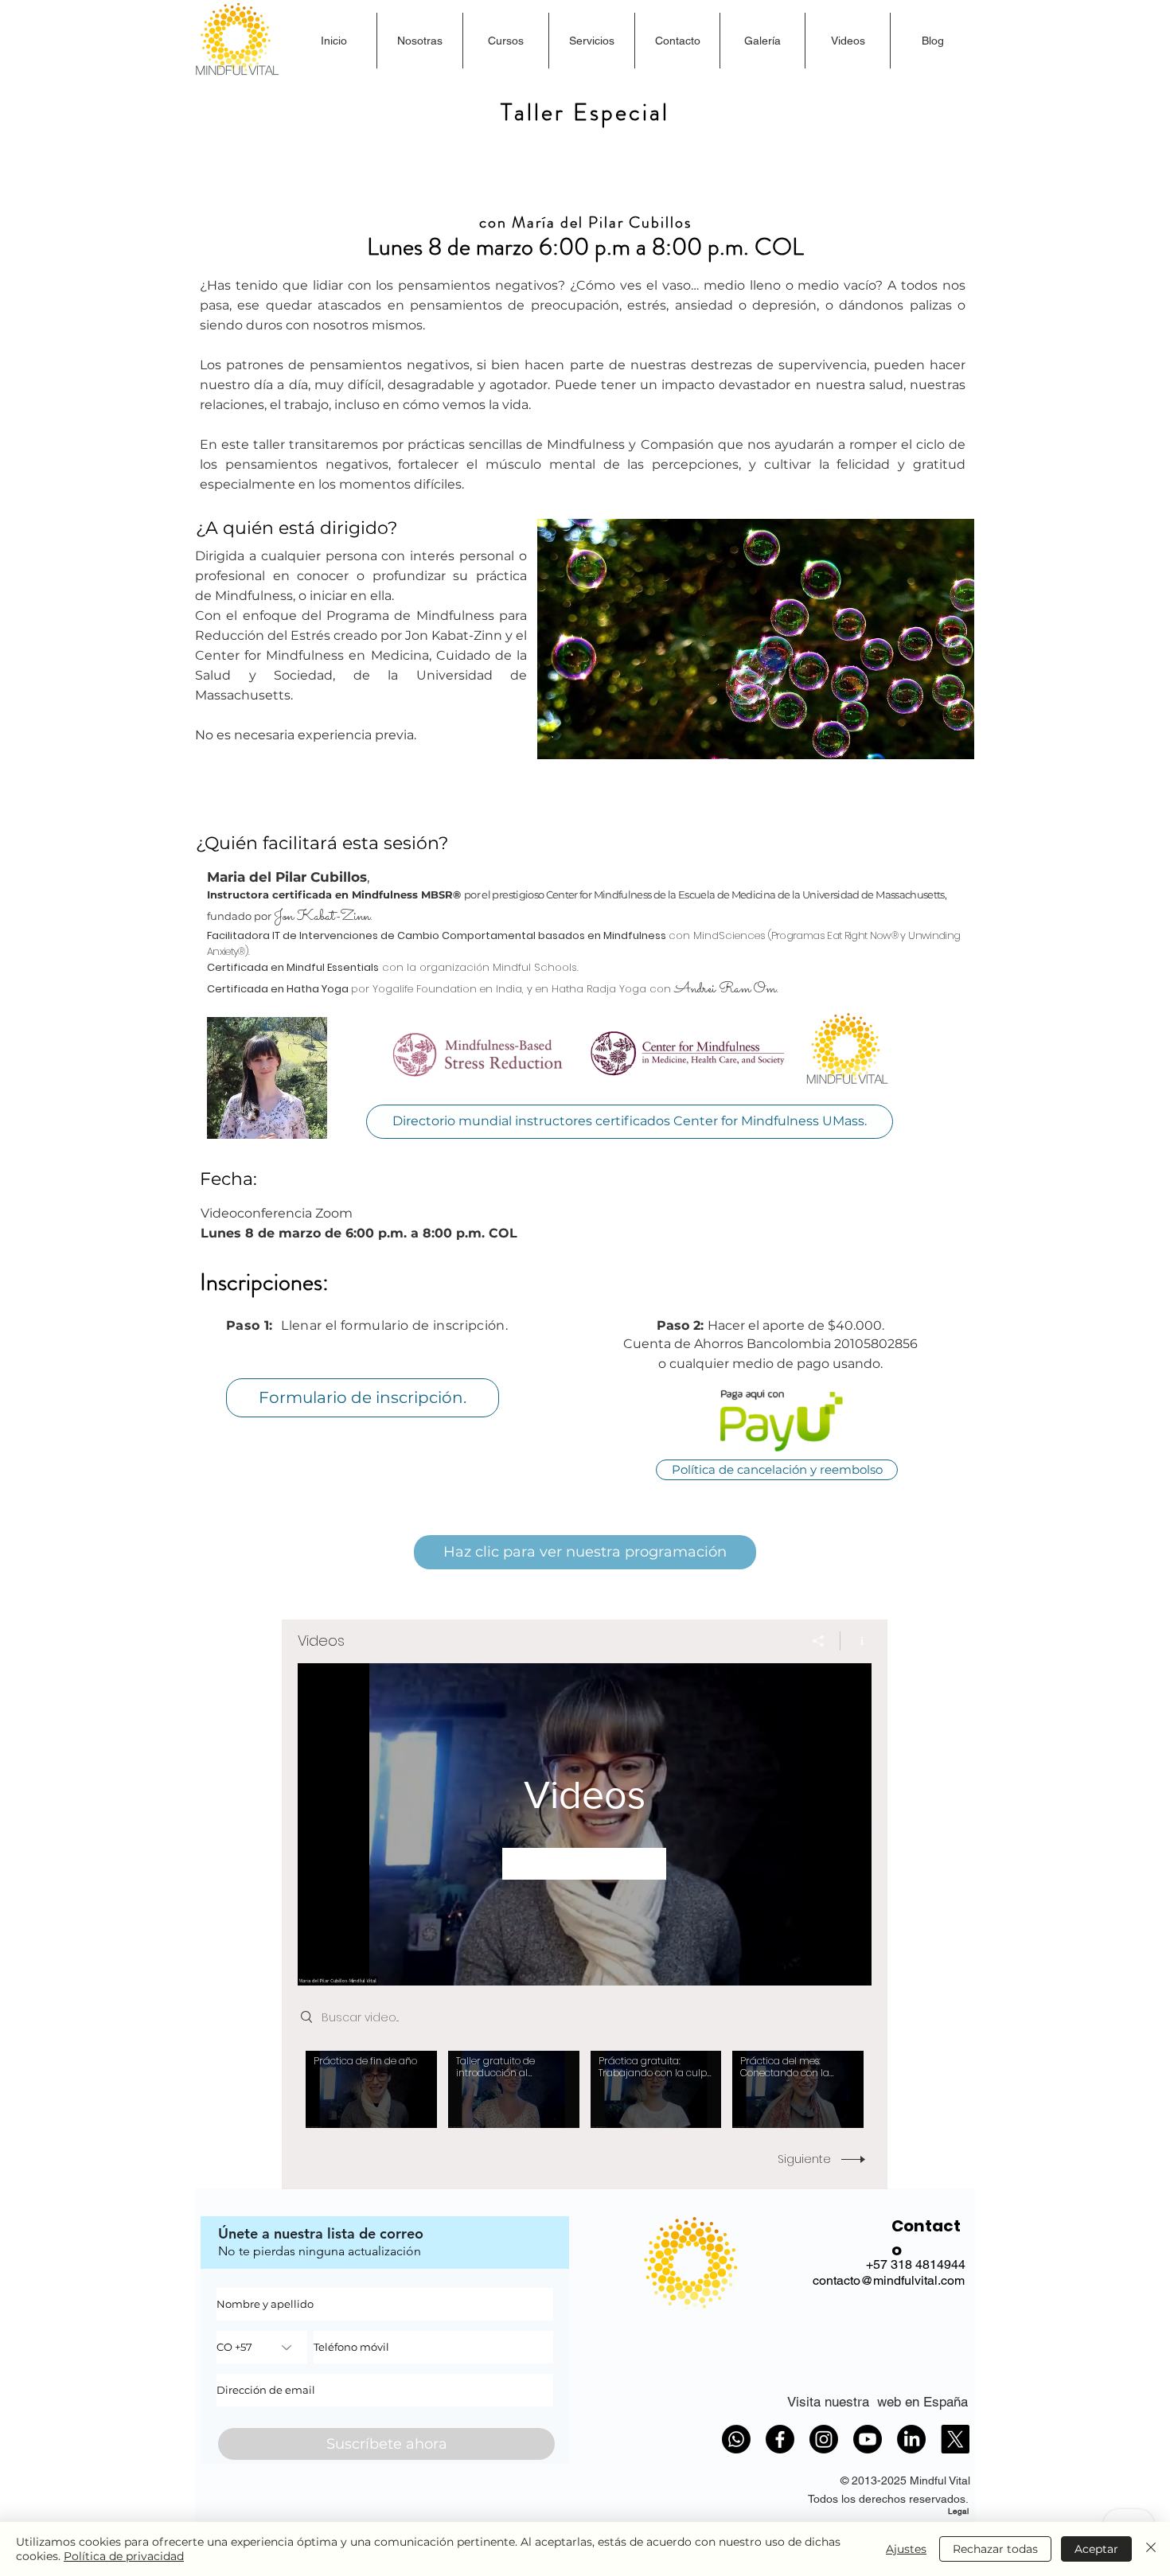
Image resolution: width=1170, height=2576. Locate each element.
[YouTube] (868, 2439)
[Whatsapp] (736, 2439)
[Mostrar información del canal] (856, 1641)
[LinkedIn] (911, 2439)
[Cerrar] (1151, 2549)
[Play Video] (371, 2089)
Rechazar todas (995, 2549)
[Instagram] (824, 2439)
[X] (955, 2439)
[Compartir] (819, 1641)
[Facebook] (780, 2439)
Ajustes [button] (906, 2549)
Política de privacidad (124, 2556)
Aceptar (1096, 2549)
